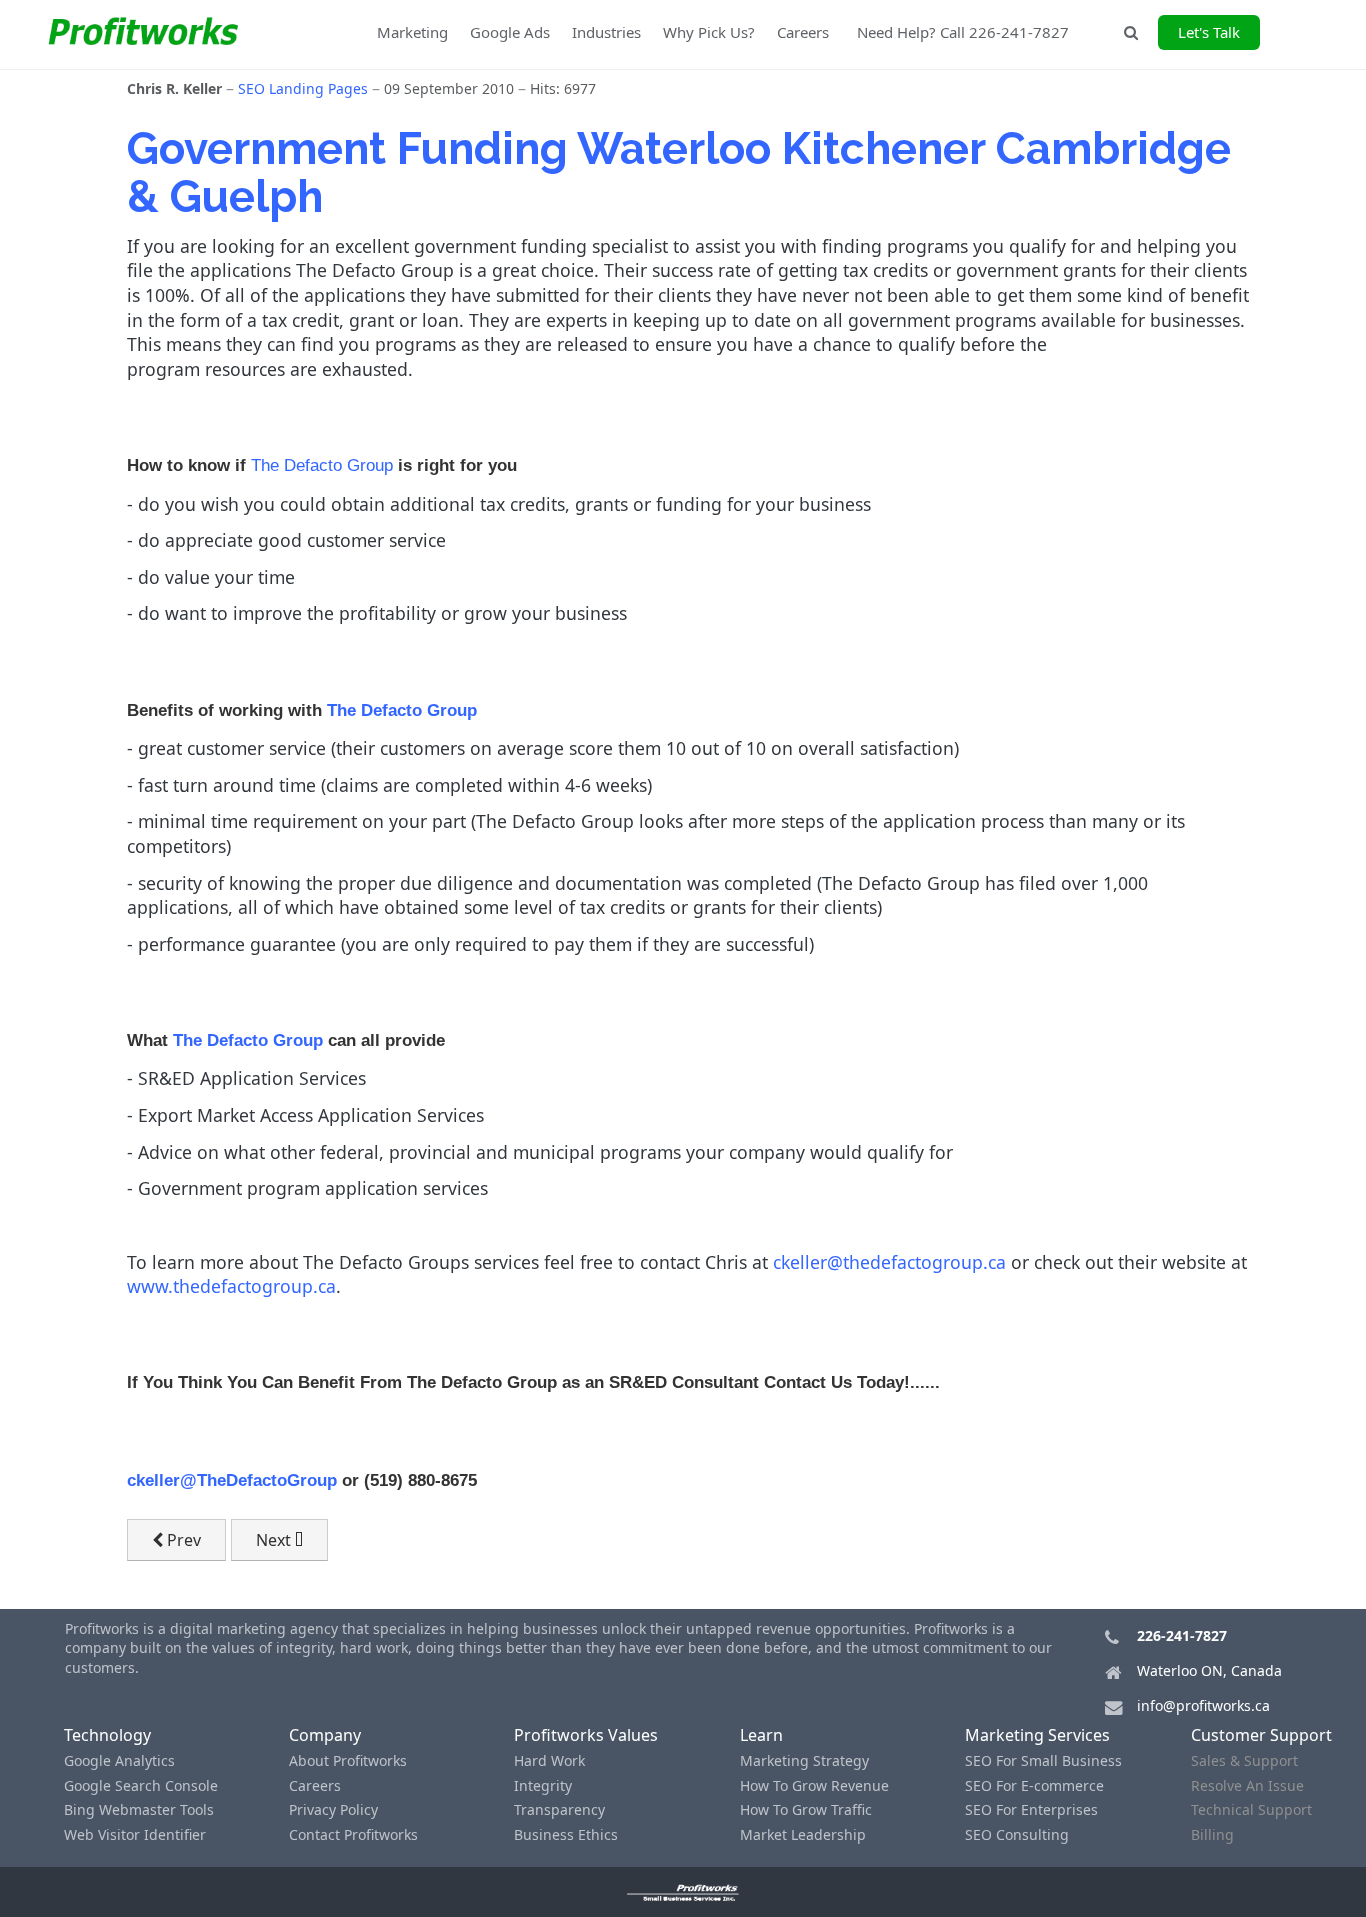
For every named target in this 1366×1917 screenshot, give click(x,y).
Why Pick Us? (709, 32)
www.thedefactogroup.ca (231, 1286)
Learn (761, 1735)
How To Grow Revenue (814, 1785)
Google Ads (510, 32)
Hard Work (549, 1760)
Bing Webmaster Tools (139, 1809)
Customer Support (1261, 1735)
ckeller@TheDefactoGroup (232, 1480)
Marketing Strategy (804, 1760)
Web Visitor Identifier (135, 1834)
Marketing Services (1037, 1735)
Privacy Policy (333, 1809)
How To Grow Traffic (806, 1809)
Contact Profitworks (353, 1834)
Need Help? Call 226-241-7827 (963, 32)
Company (325, 1735)
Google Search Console (141, 1785)
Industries (606, 32)
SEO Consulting (1017, 1834)
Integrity (543, 1785)
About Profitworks (348, 1760)
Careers (803, 32)
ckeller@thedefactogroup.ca (889, 1262)
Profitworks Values (586, 1735)
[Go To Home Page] (683, 1892)
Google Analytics (119, 1760)
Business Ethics (566, 1834)
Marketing (412, 32)
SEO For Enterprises (1031, 1809)
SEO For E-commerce (1034, 1785)
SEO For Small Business (1043, 1760)
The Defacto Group (322, 465)
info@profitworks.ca (1203, 1705)
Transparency (559, 1809)
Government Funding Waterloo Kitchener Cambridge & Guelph (679, 172)
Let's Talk (1209, 32)
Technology (107, 1735)
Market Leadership (803, 1834)
